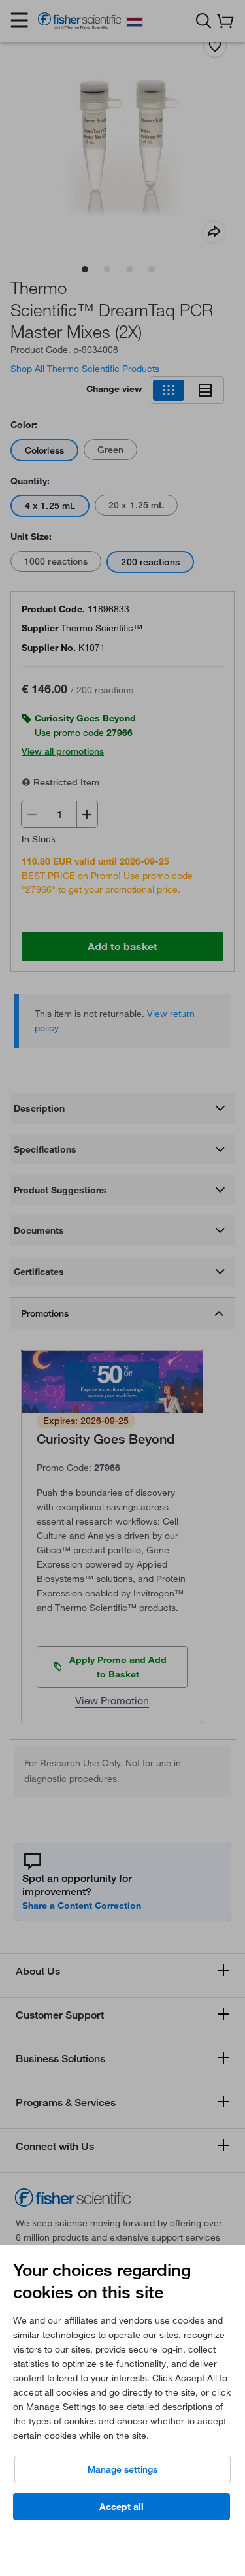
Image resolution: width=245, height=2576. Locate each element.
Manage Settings (122, 2469)
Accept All (122, 2507)
